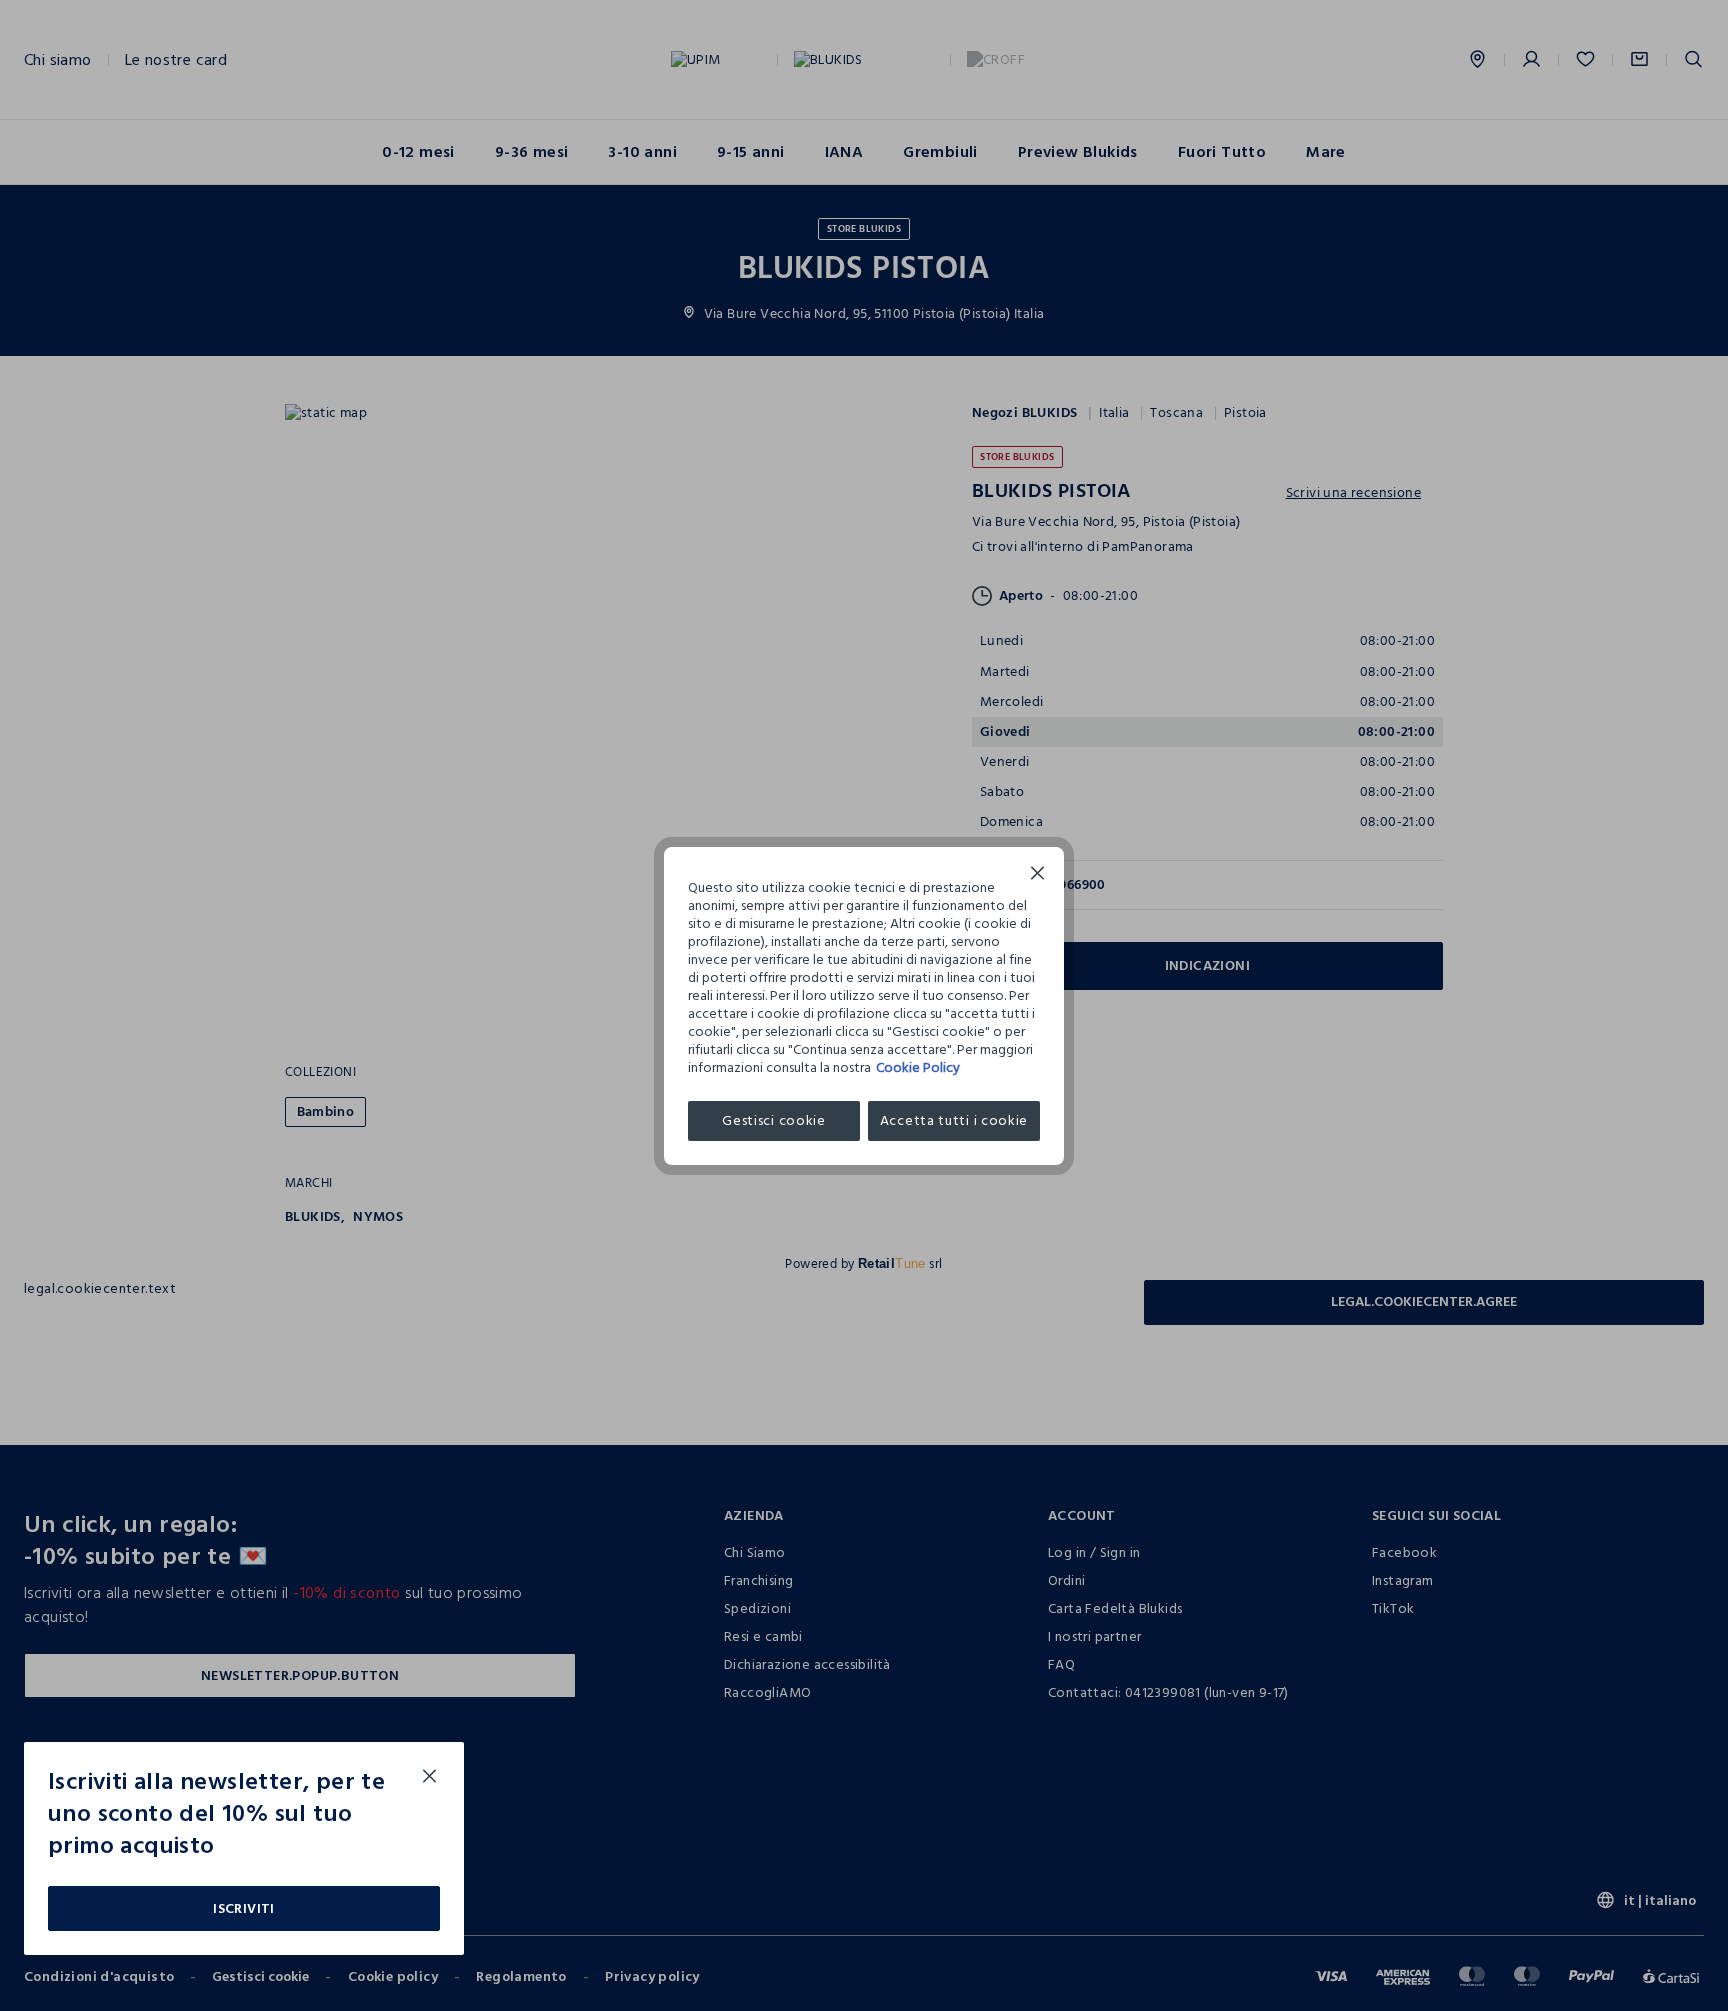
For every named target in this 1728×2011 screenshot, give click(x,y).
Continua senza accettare (1038, 875)
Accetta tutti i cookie (954, 1120)
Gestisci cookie (774, 1120)
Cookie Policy (918, 1067)
